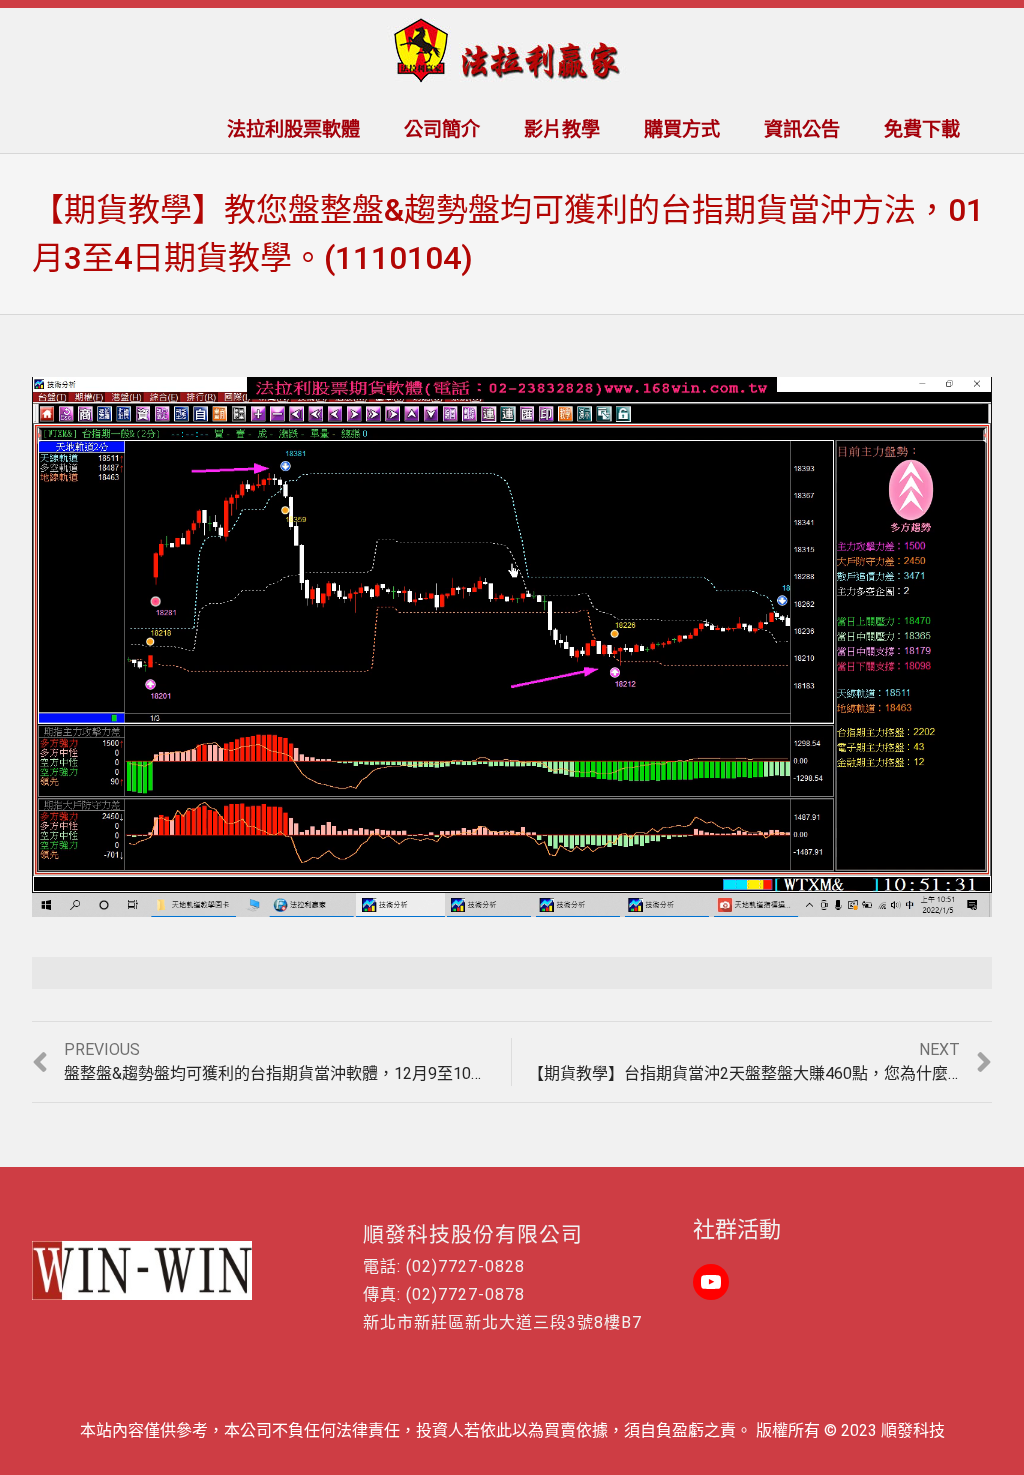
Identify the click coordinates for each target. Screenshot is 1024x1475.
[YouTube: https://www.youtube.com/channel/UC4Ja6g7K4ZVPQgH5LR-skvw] (711, 1282)
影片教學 (562, 129)
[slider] (469, 902)
